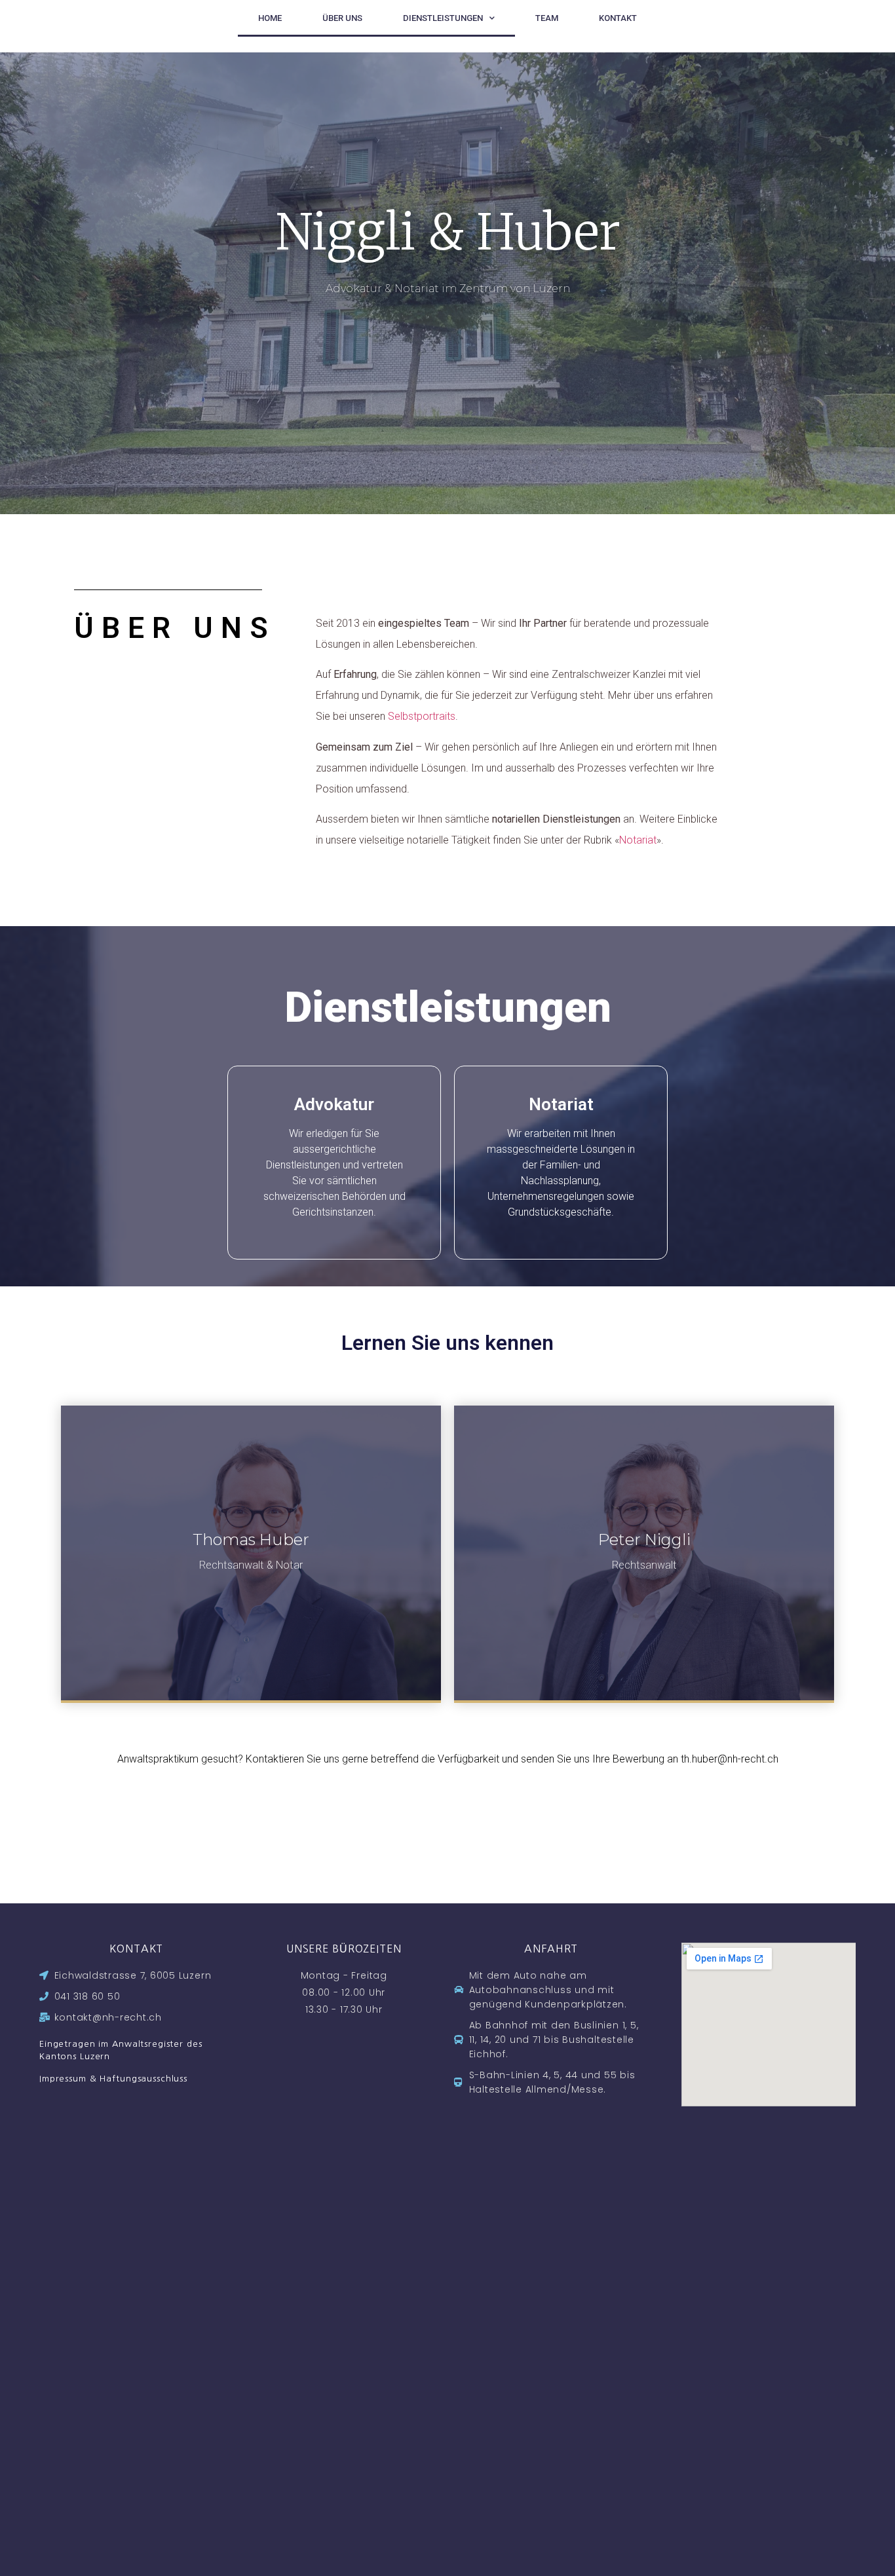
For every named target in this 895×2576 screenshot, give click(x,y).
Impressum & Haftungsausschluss (113, 2079)
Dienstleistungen (443, 18)
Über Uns (342, 18)
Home (270, 18)
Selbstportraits (422, 716)
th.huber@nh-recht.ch (730, 1759)
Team (547, 18)
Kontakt (618, 18)
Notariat (638, 840)
